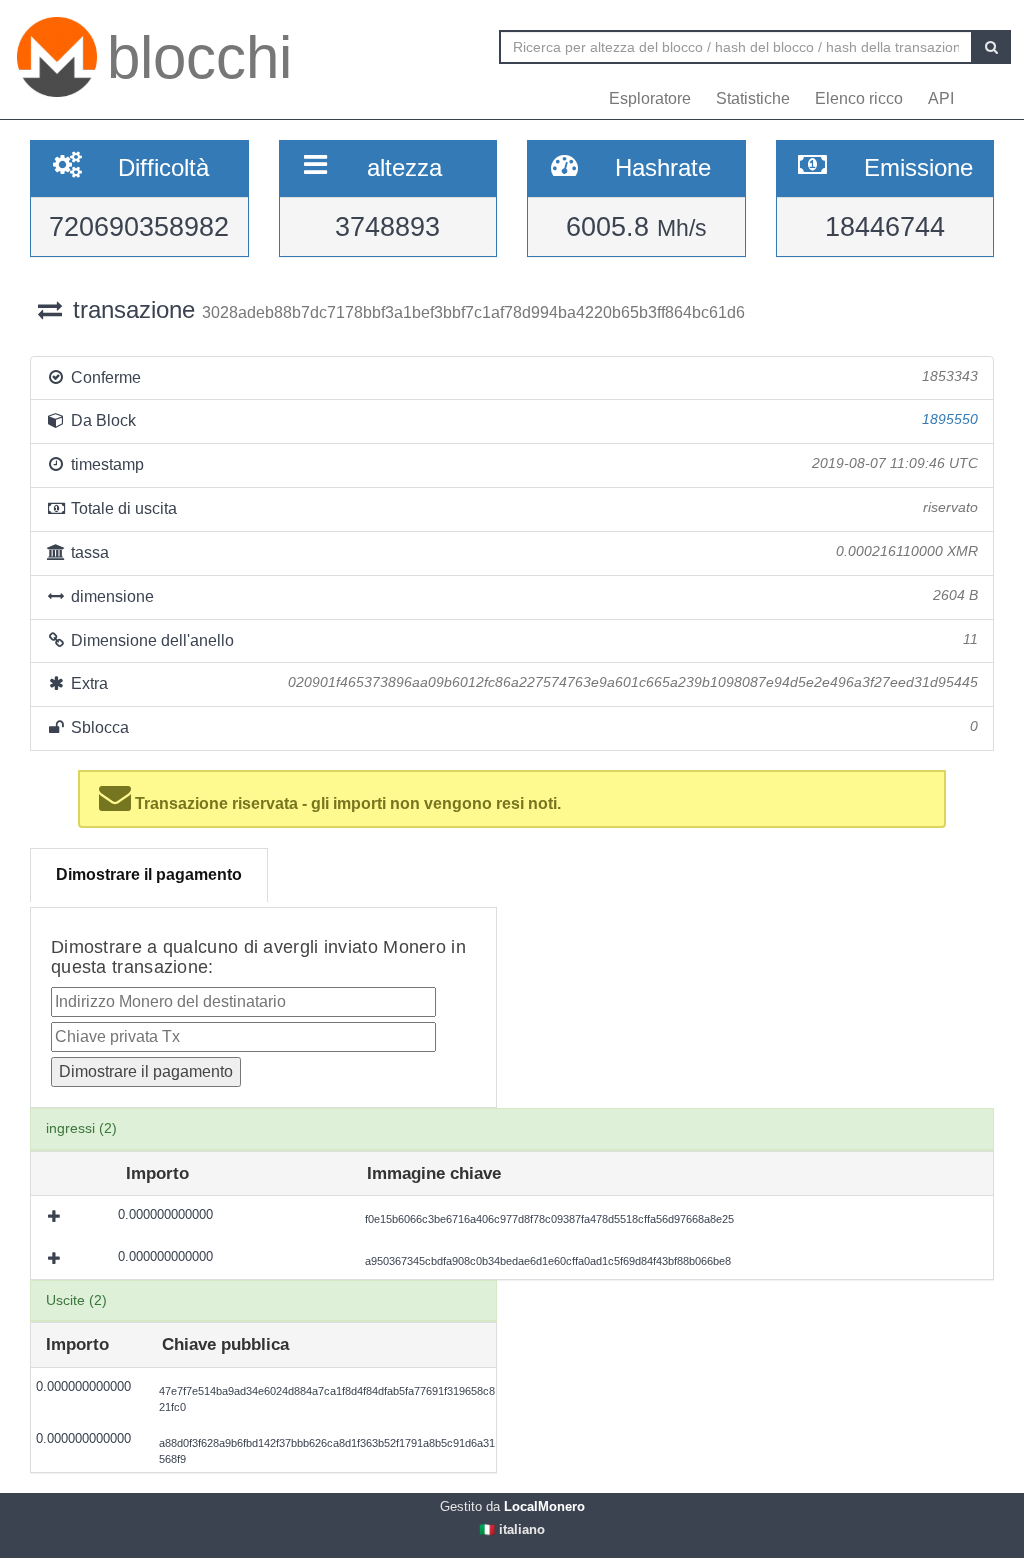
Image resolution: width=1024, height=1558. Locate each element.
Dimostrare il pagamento (149, 874)
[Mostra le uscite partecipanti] (56, 1217)
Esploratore (650, 98)
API (941, 98)
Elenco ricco (859, 98)
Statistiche (753, 98)
